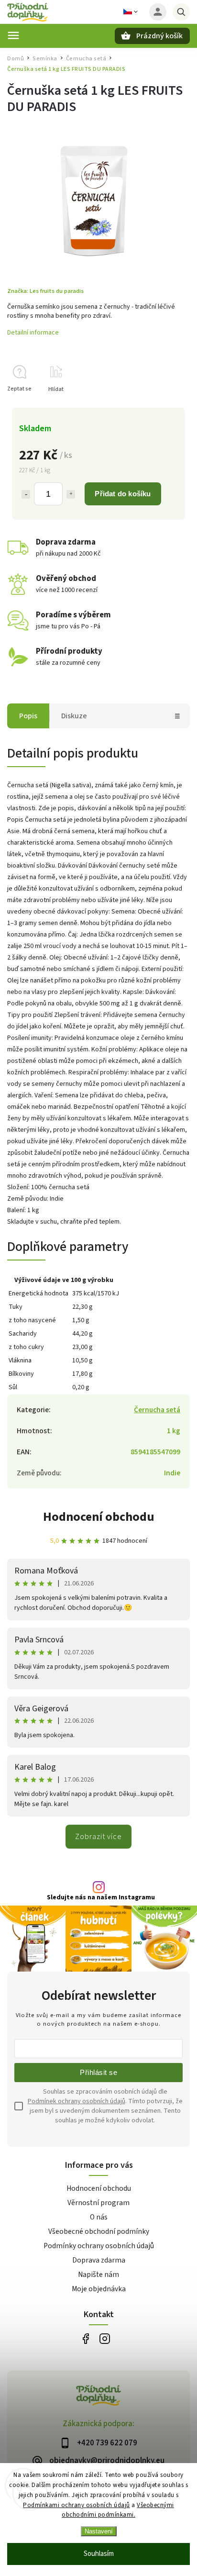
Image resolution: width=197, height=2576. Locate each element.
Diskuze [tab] (74, 716)
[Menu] (13, 35)
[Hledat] (181, 12)
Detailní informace (33, 333)
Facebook (85, 2338)
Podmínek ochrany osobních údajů (77, 2101)
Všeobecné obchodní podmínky (99, 2231)
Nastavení (99, 2531)
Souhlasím (99, 2554)
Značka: (45, 291)
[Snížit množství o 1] (26, 494)
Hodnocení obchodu (99, 1517)
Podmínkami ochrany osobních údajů (77, 2505)
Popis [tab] (28, 716)
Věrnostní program (98, 2203)
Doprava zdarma (99, 2260)
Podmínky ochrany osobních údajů (99, 2246)
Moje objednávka (99, 2289)
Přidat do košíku (123, 494)
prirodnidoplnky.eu (104, 2338)
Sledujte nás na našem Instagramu (101, 1897)
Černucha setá (157, 1410)
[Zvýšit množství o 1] (71, 494)
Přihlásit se (98, 2072)
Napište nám (98, 2275)
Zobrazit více (98, 1837)
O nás (99, 2217)
